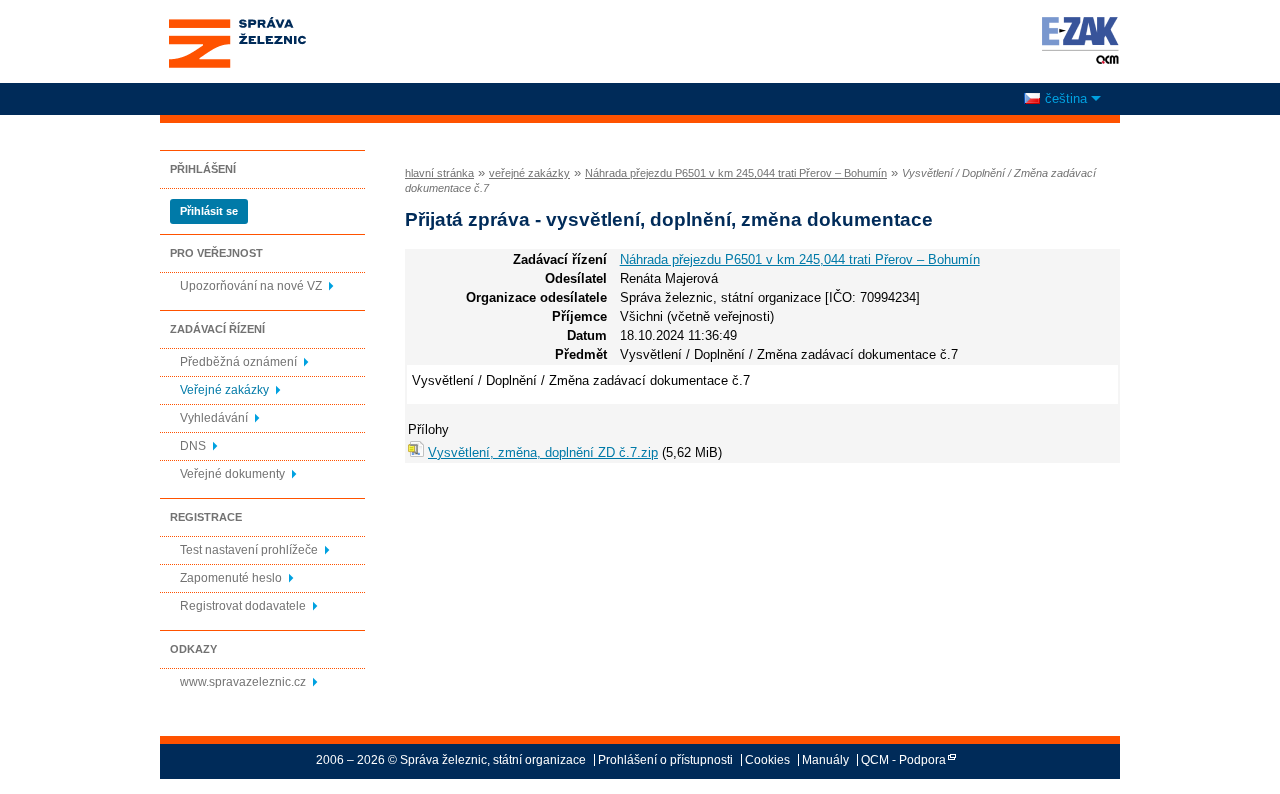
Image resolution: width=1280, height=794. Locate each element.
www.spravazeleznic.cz (243, 682)
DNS (193, 446)
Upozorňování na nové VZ (251, 286)
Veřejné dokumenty (232, 474)
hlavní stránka (439, 173)
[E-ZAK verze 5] (1076, 40)
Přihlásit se (209, 211)
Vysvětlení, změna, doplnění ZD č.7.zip (543, 452)
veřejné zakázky (529, 173)
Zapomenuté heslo (231, 578)
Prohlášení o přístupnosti (665, 760)
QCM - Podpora (903, 760)
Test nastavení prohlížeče (249, 550)
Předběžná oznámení (238, 362)
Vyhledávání (214, 418)
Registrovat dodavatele (243, 606)
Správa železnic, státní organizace (236, 23)
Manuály (825, 760)
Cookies (767, 760)
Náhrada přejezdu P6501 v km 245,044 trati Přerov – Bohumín (736, 173)
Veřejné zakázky (224, 390)
